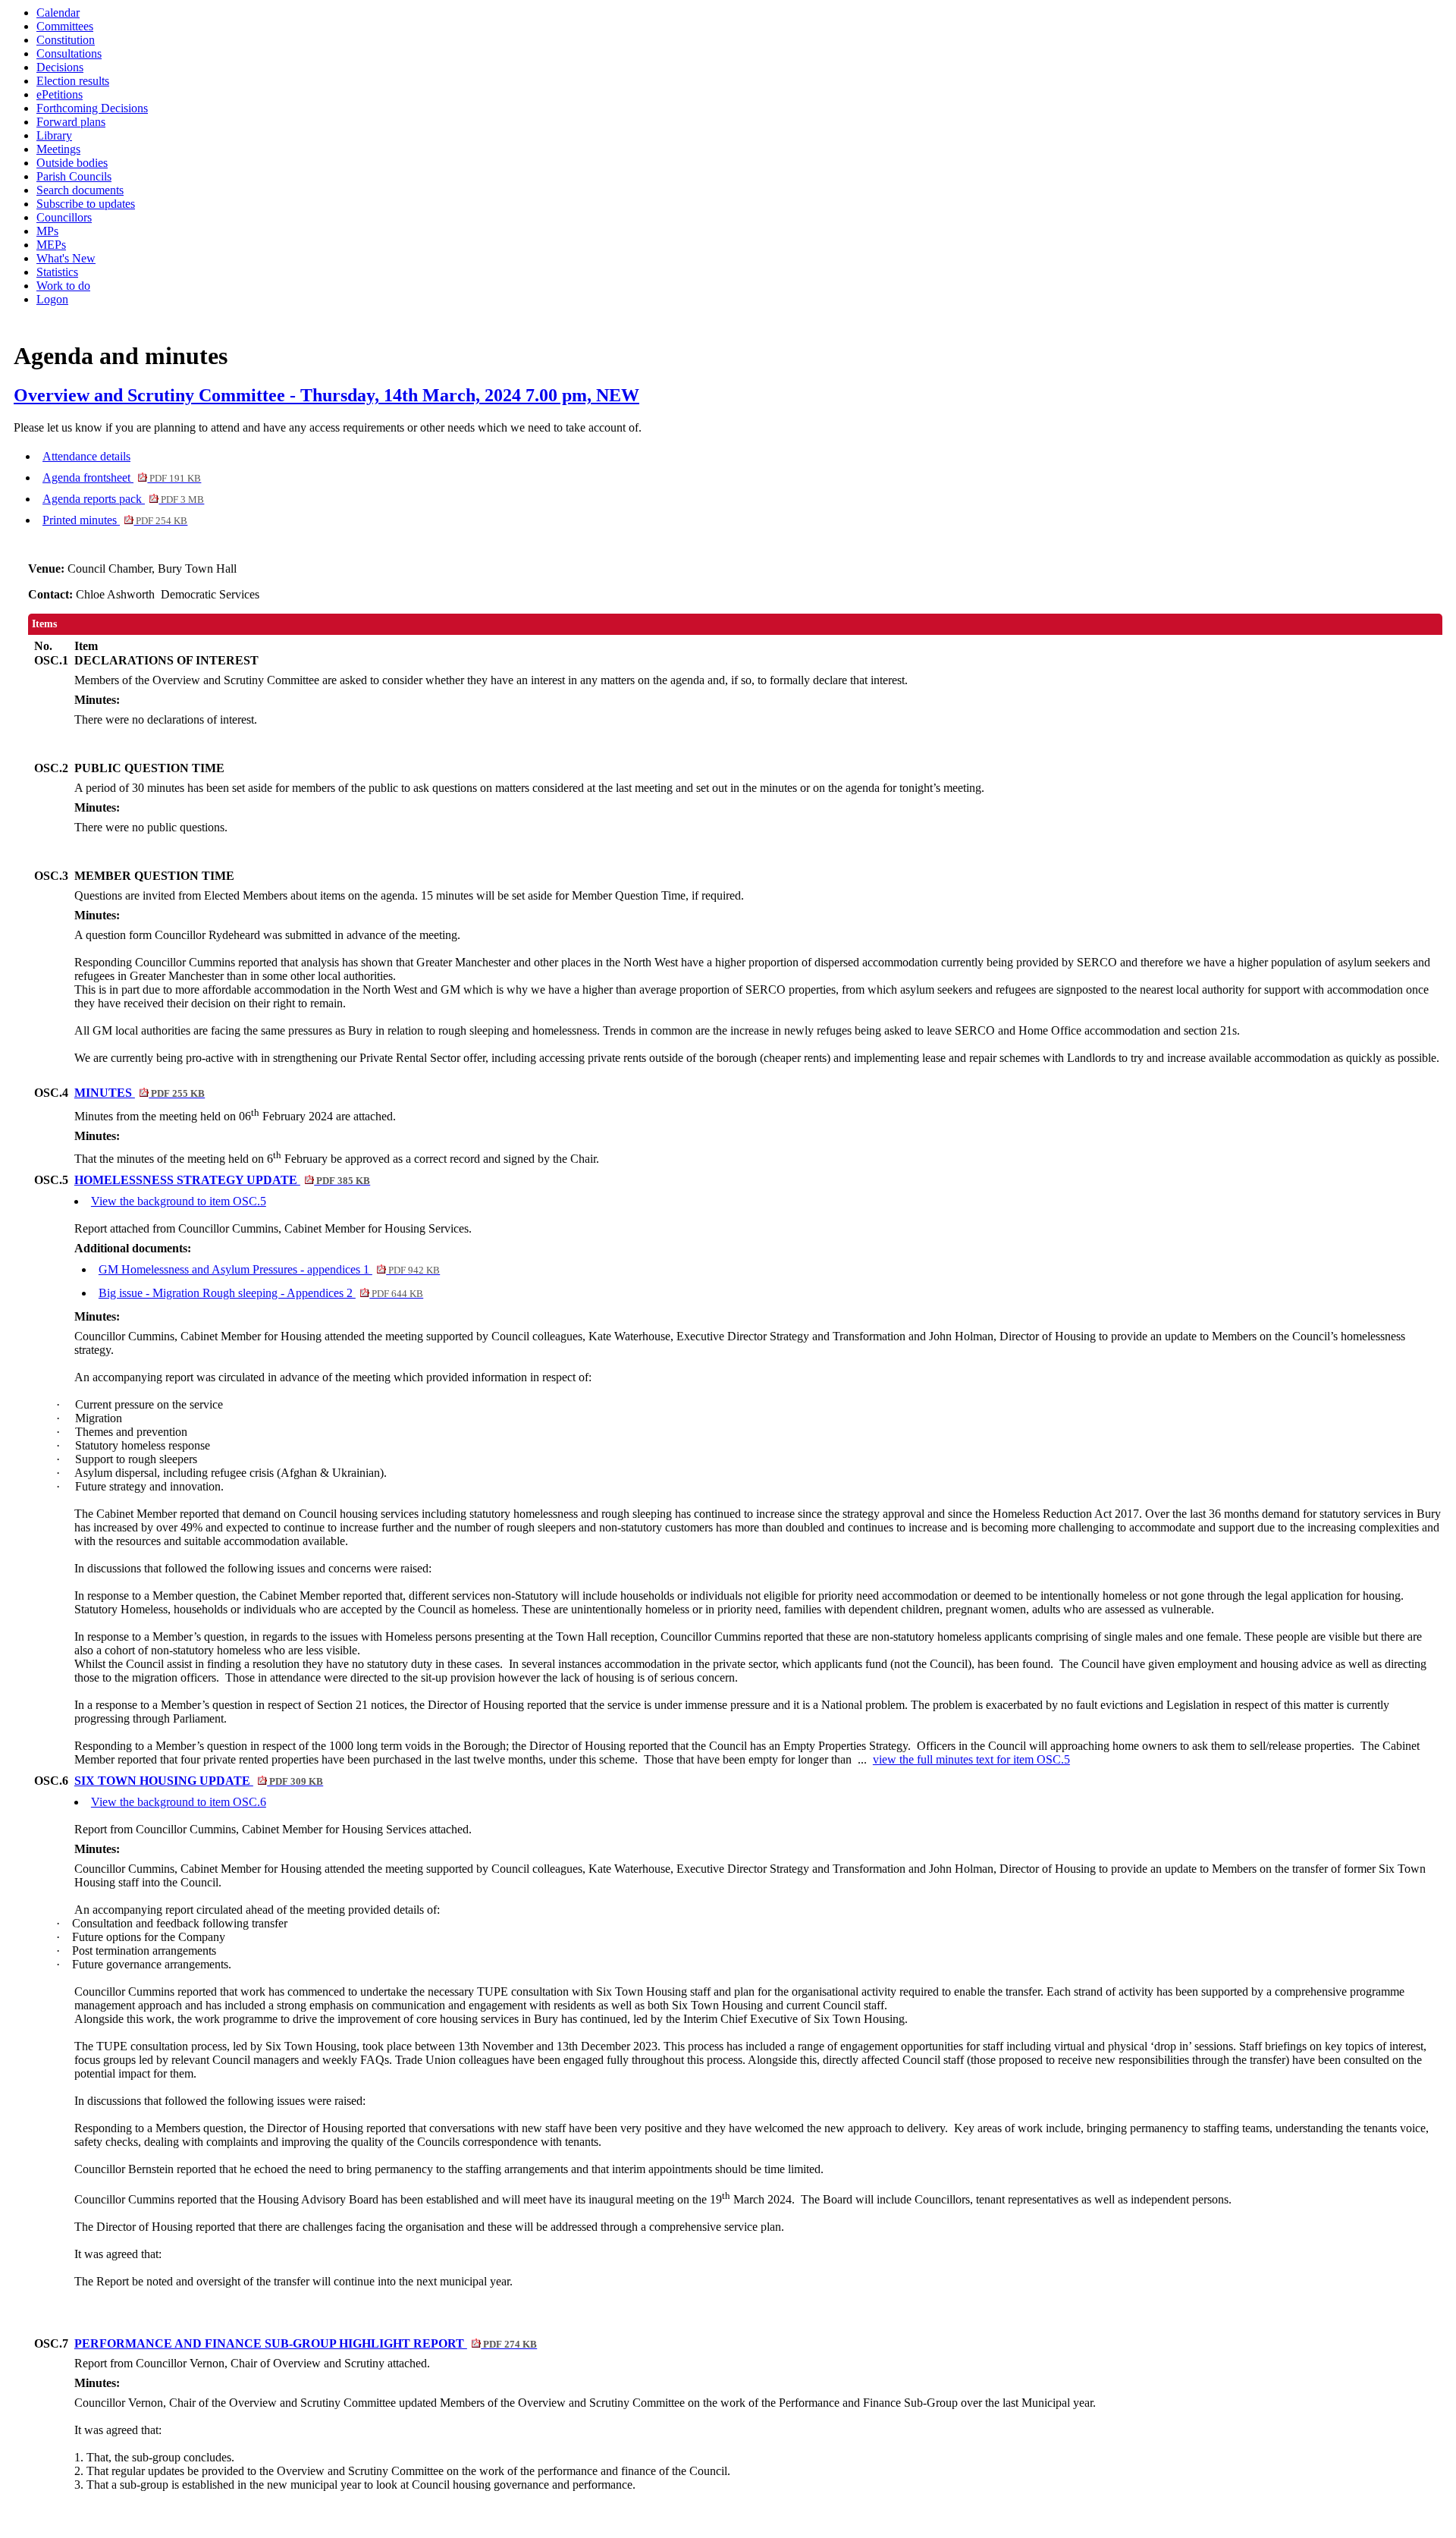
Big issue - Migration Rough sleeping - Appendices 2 (261, 1293)
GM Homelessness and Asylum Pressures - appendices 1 (269, 1269)
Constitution (66, 40)
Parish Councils (74, 176)
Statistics (57, 272)
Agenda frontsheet (122, 477)
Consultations (69, 53)
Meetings (58, 149)
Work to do (63, 286)
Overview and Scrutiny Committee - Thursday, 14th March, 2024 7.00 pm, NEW (326, 395)
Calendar (58, 13)
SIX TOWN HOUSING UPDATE (199, 1781)
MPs (47, 231)
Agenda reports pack (123, 499)
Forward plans (71, 122)
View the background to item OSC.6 (179, 1802)
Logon (52, 299)
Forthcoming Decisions (92, 108)
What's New (66, 258)
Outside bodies (72, 163)
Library (54, 135)
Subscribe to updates (86, 204)
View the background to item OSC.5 (179, 1201)
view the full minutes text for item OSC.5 (971, 1759)
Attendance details (86, 456)
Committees (65, 26)
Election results (73, 81)
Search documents (80, 190)
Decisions (60, 67)
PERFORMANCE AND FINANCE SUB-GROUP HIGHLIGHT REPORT (306, 2343)
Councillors (64, 217)
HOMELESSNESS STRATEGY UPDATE (222, 1180)
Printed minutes (115, 520)
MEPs (51, 245)
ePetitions (60, 94)
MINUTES (140, 1093)
